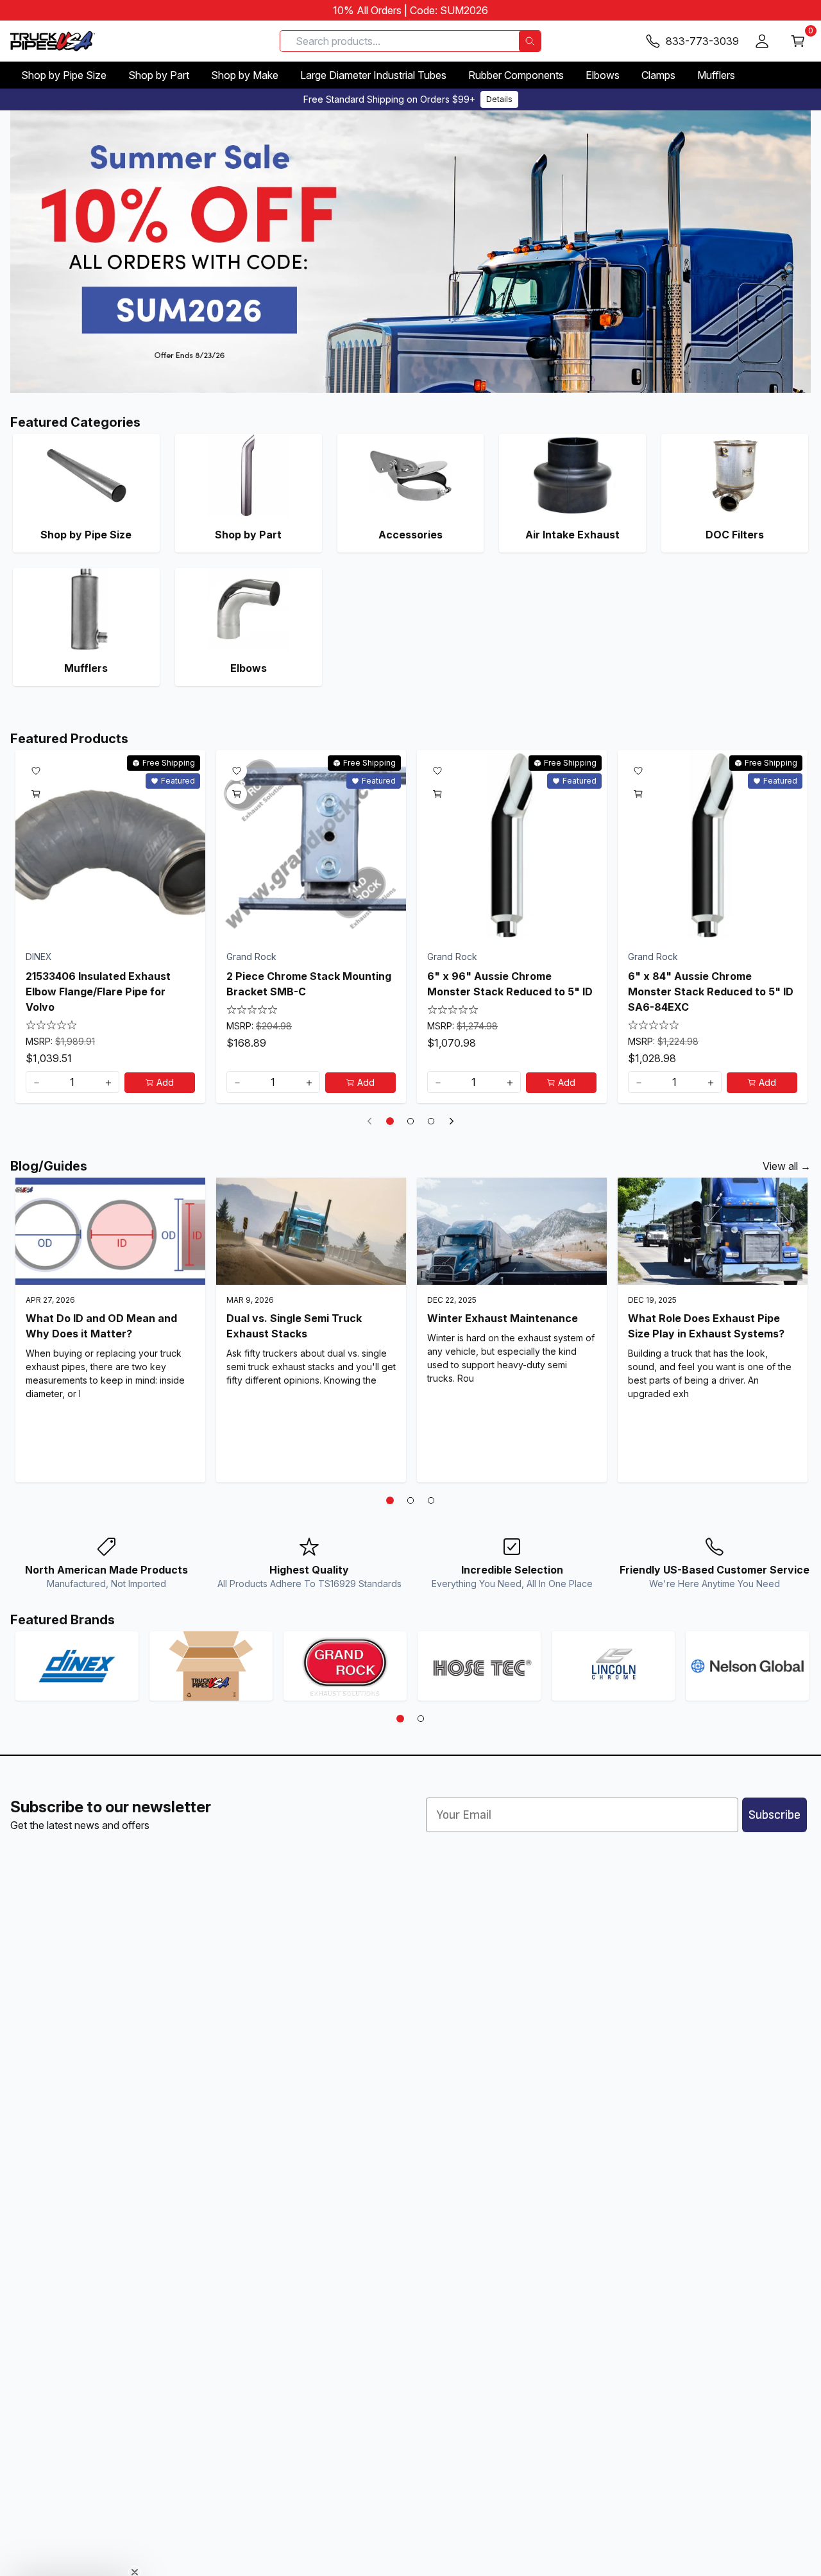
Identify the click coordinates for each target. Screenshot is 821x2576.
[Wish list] (36, 771)
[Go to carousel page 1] (390, 1121)
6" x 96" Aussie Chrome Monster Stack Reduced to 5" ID (510, 984)
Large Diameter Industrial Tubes (373, 75)
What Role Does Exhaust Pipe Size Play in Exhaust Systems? (706, 1326)
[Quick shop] (36, 794)
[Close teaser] (135, 2540)
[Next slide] (452, 1121)
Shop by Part (159, 75)
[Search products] (530, 41)
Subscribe (774, 1815)
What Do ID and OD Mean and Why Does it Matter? (101, 1326)
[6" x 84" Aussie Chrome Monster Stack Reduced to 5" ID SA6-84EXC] (713, 845)
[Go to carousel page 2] (410, 1121)
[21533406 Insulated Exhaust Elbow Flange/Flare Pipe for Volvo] (110, 845)
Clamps (658, 75)
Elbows (603, 75)
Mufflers (716, 75)
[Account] (762, 41)
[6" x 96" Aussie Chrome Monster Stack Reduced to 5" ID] (512, 845)
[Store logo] (53, 41)
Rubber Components (516, 75)
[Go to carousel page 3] (431, 1121)
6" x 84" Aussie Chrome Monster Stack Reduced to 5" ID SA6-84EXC (711, 992)
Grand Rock (251, 957)
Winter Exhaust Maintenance (503, 1318)
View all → (787, 1166)
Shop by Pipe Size (64, 75)
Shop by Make (245, 75)
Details (499, 99)
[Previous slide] (369, 1121)
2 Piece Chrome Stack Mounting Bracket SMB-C (309, 984)
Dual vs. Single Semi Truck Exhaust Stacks (294, 1326)
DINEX (39, 957)
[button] (72, 2560)
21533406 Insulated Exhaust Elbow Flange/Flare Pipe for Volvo (98, 992)
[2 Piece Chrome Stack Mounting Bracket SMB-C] (311, 845)
